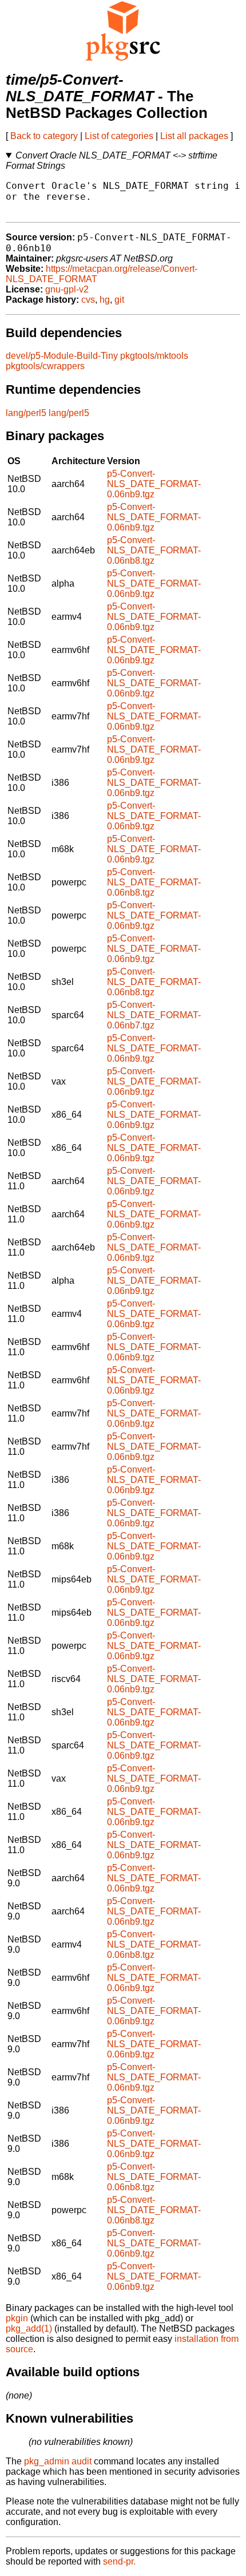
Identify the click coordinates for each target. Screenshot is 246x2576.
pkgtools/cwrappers (45, 366)
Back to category (44, 136)
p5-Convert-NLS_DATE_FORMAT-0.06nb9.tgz (154, 484)
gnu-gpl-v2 (67, 289)
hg (105, 300)
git (119, 300)
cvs (88, 300)
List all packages (194, 136)
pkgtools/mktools (154, 356)
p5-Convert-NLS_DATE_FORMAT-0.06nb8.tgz (154, 550)
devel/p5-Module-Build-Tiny (62, 356)
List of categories (119, 136)
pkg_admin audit (58, 2461)
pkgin (17, 2318)
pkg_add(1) (29, 2328)
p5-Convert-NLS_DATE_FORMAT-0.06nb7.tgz (154, 1015)
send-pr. (119, 2561)
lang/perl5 (26, 413)
